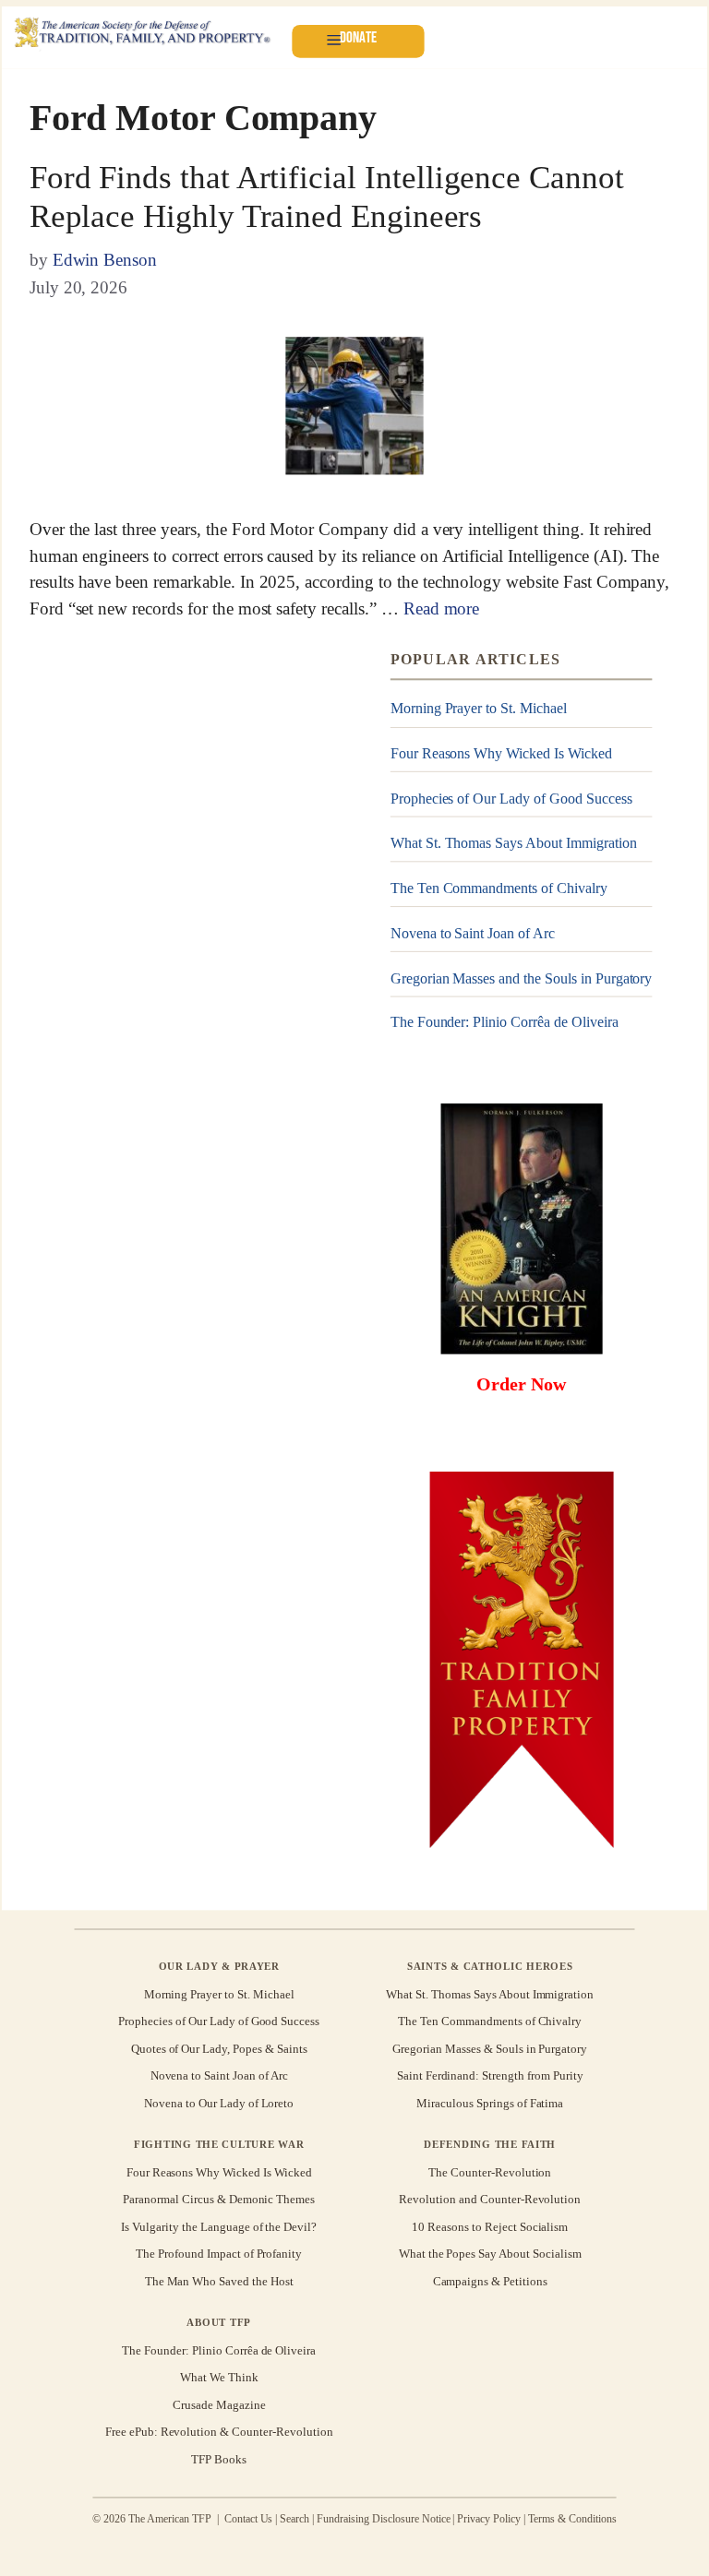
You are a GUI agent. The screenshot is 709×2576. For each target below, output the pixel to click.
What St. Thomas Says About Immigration (514, 843)
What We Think (219, 2377)
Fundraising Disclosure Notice (383, 2520)
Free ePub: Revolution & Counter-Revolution (219, 2432)
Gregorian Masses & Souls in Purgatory (490, 2049)
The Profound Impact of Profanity (219, 2254)
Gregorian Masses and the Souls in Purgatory (522, 978)
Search (294, 2520)
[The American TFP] (142, 34)
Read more (442, 608)
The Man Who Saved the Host (219, 2280)
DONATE (358, 37)
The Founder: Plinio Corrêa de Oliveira (505, 1023)
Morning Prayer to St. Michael (479, 708)
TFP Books (219, 2458)
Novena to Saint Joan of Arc (473, 933)
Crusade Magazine (219, 2405)
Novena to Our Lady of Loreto (219, 2102)
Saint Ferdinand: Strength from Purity (490, 2075)
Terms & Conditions (572, 2520)
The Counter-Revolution (490, 2172)
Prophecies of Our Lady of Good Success (511, 799)
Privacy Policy (489, 2520)
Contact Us (249, 2520)
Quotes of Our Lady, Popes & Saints (219, 2049)
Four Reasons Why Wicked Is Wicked (501, 753)
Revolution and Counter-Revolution (490, 2199)
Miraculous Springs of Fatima (490, 2102)
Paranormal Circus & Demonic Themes (219, 2199)
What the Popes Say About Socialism (490, 2254)
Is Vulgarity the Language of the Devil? (219, 2227)
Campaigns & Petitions (490, 2280)
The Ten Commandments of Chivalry (499, 888)
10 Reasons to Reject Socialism (490, 2227)
